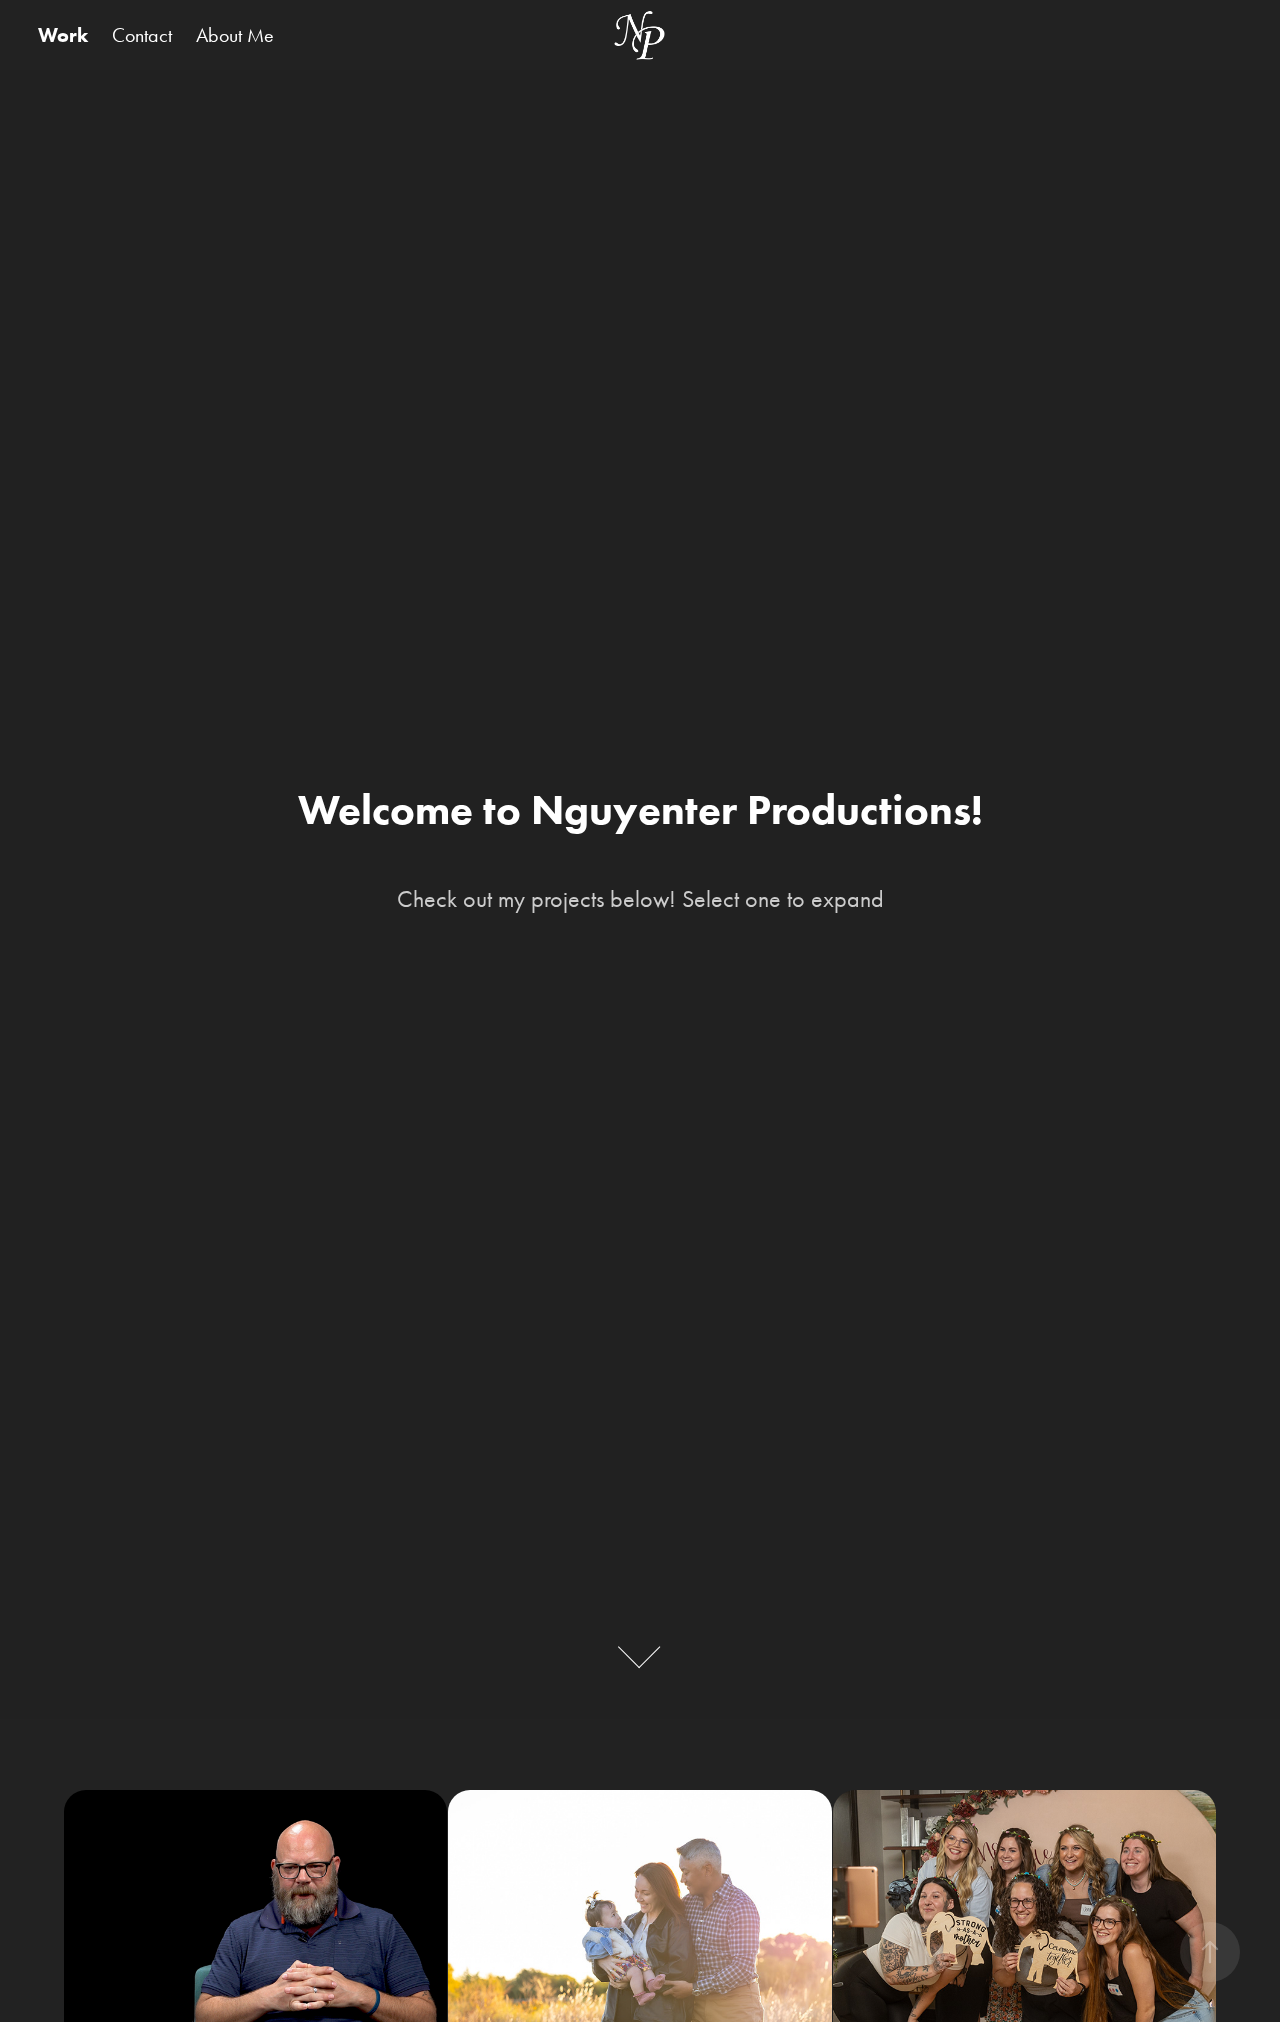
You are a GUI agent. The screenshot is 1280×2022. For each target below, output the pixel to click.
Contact (142, 35)
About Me (235, 35)
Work (63, 35)
